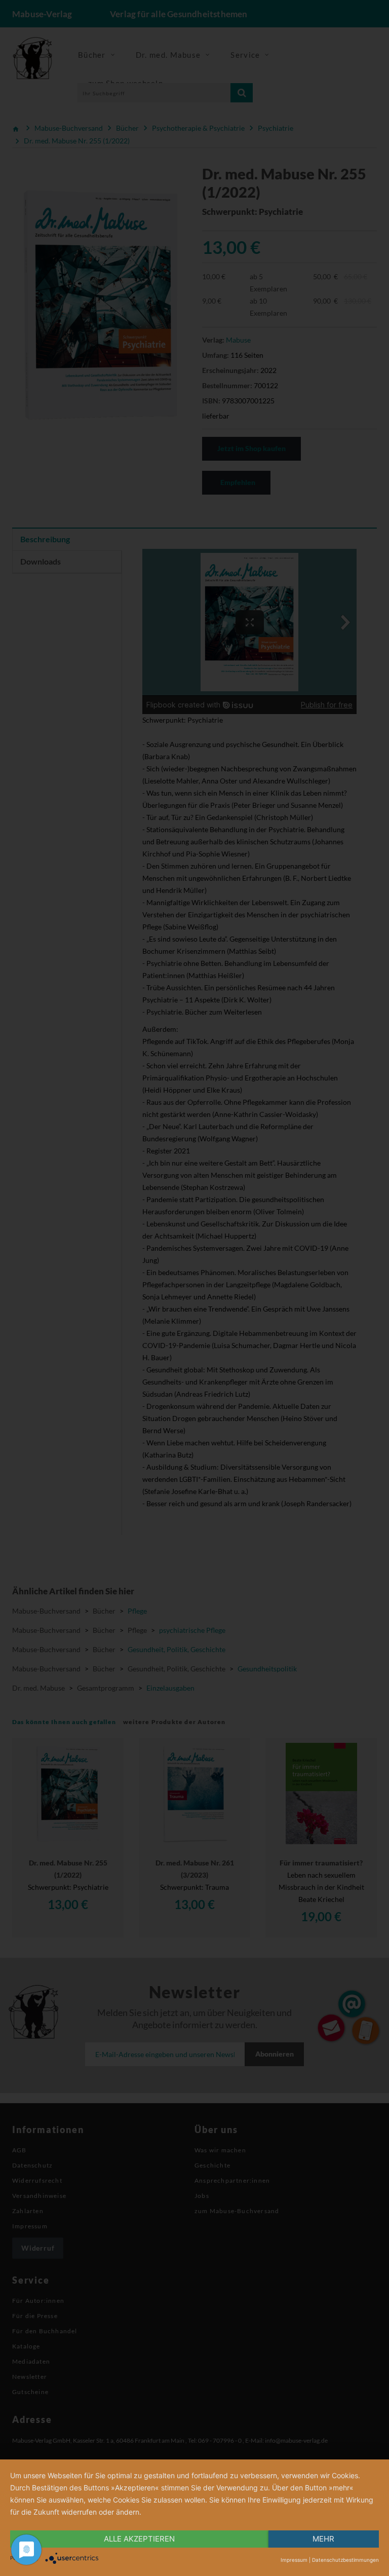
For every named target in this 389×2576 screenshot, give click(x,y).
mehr (323, 2539)
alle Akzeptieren (139, 2539)
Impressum (294, 2560)
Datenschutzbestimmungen (345, 2560)
